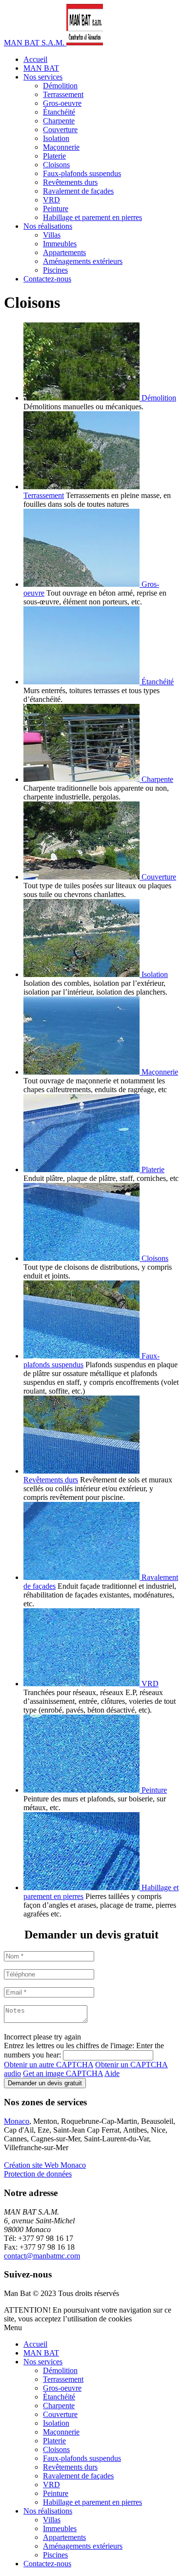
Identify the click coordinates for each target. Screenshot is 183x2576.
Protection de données (38, 2174)
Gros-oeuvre (62, 103)
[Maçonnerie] (82, 1072)
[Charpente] (82, 779)
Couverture (60, 130)
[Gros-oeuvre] (82, 584)
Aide (112, 2073)
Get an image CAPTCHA (63, 2073)
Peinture (56, 209)
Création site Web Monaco (45, 2165)
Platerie (54, 156)
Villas (52, 235)
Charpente (59, 121)
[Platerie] (82, 1169)
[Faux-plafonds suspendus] (82, 1356)
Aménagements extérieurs (83, 261)
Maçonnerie (61, 147)
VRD (51, 200)
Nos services (43, 77)
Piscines (55, 270)
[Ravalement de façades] (82, 1577)
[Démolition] (82, 398)
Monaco (17, 2121)
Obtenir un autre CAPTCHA (49, 2065)
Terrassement (63, 94)
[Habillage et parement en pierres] (82, 1887)
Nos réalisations (48, 226)
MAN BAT (41, 68)
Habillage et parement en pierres (92, 217)
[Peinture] (82, 1790)
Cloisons (56, 165)
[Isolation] (82, 974)
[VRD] (82, 1684)
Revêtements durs (70, 182)
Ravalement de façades (78, 191)
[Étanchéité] (82, 682)
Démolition (60, 86)
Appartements (64, 252)
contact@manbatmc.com (42, 2256)
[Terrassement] (81, 487)
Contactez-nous (47, 279)
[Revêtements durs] (81, 1471)
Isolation (56, 138)
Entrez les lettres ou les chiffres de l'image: (69, 2046)
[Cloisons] (82, 1258)
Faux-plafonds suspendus (82, 173)
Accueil (35, 59)
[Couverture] (82, 877)
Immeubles (60, 244)
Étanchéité (59, 112)
